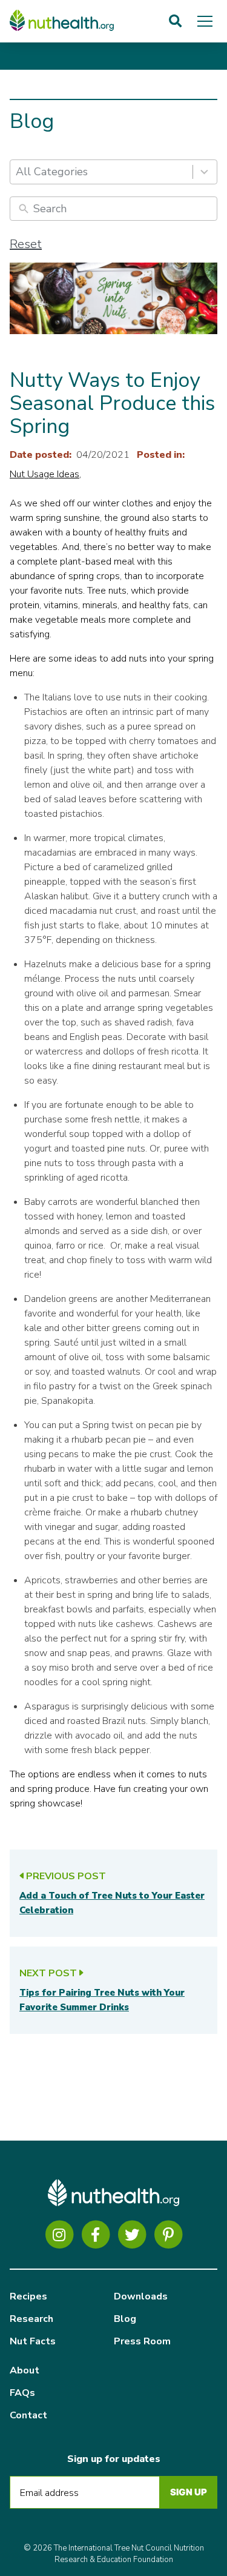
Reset (26, 244)
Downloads (141, 2296)
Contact (28, 2415)
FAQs (22, 2393)
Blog (125, 2319)
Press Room (142, 2341)
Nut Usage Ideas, (45, 474)
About (25, 2370)
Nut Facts (33, 2341)
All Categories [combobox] (52, 172)
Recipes (28, 2296)
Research (31, 2319)
